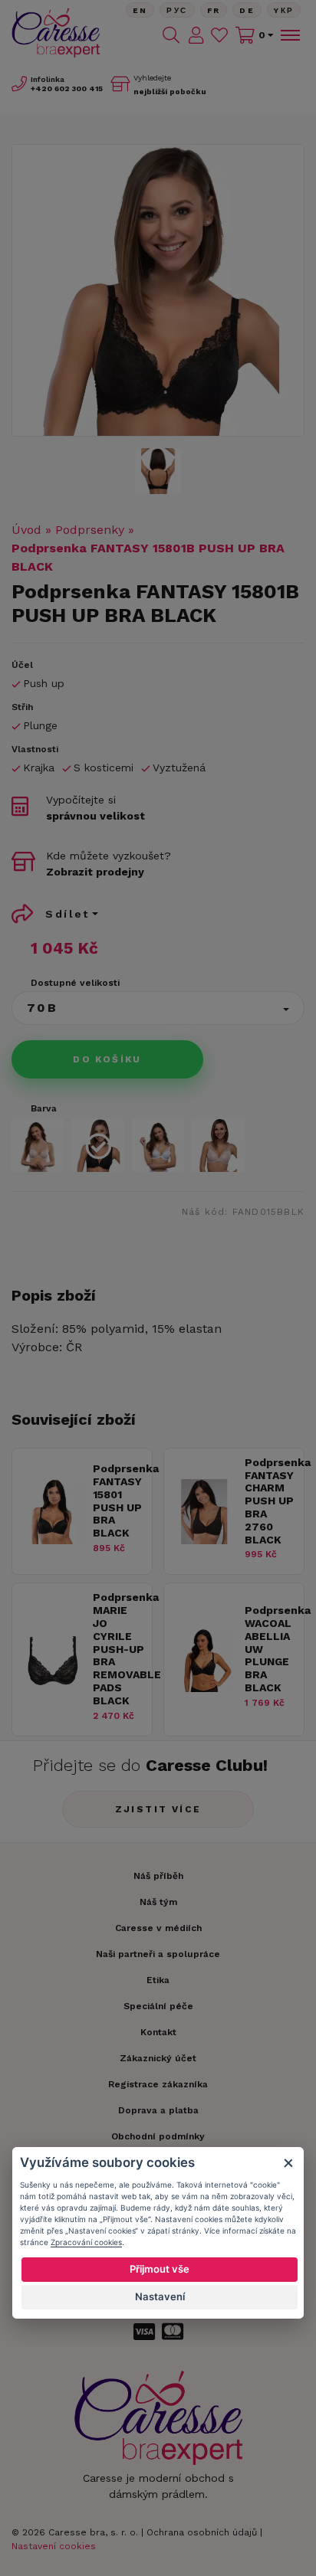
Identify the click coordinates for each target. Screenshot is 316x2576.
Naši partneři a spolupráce (158, 1954)
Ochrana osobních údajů (202, 2532)
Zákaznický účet (158, 2058)
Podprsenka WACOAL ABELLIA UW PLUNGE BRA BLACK (270, 1649)
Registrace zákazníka (158, 2084)
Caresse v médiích (158, 1928)
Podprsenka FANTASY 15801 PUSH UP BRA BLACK (118, 1501)
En (140, 10)
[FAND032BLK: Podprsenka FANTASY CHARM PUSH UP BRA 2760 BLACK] (204, 1540)
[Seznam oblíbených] (219, 35)
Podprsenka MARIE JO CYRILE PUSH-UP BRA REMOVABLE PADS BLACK (118, 1648)
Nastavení (160, 2296)
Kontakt (158, 2032)
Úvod (26, 530)
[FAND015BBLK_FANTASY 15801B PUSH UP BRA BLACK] (158, 290)
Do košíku (107, 1059)
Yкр (284, 10)
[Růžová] (218, 1145)
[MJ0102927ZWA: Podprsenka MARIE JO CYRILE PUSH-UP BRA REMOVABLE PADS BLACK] (53, 1688)
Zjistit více (158, 1809)
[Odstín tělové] (38, 1145)
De (247, 10)
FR (214, 10)
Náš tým (158, 1902)
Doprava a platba (158, 2110)
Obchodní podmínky (158, 2136)
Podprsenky (90, 530)
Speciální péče (158, 2006)
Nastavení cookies (54, 2546)
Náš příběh (158, 1876)
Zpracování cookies (86, 2242)
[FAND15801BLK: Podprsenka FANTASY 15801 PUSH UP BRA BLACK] (53, 1540)
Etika (158, 1980)
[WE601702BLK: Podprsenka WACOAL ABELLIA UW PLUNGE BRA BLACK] (204, 1688)
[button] (158, 1008)
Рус (177, 10)
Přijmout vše (160, 2269)
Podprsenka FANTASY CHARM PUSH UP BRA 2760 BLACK (270, 1501)
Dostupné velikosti (75, 983)
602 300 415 (67, 88)
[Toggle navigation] (289, 35)
